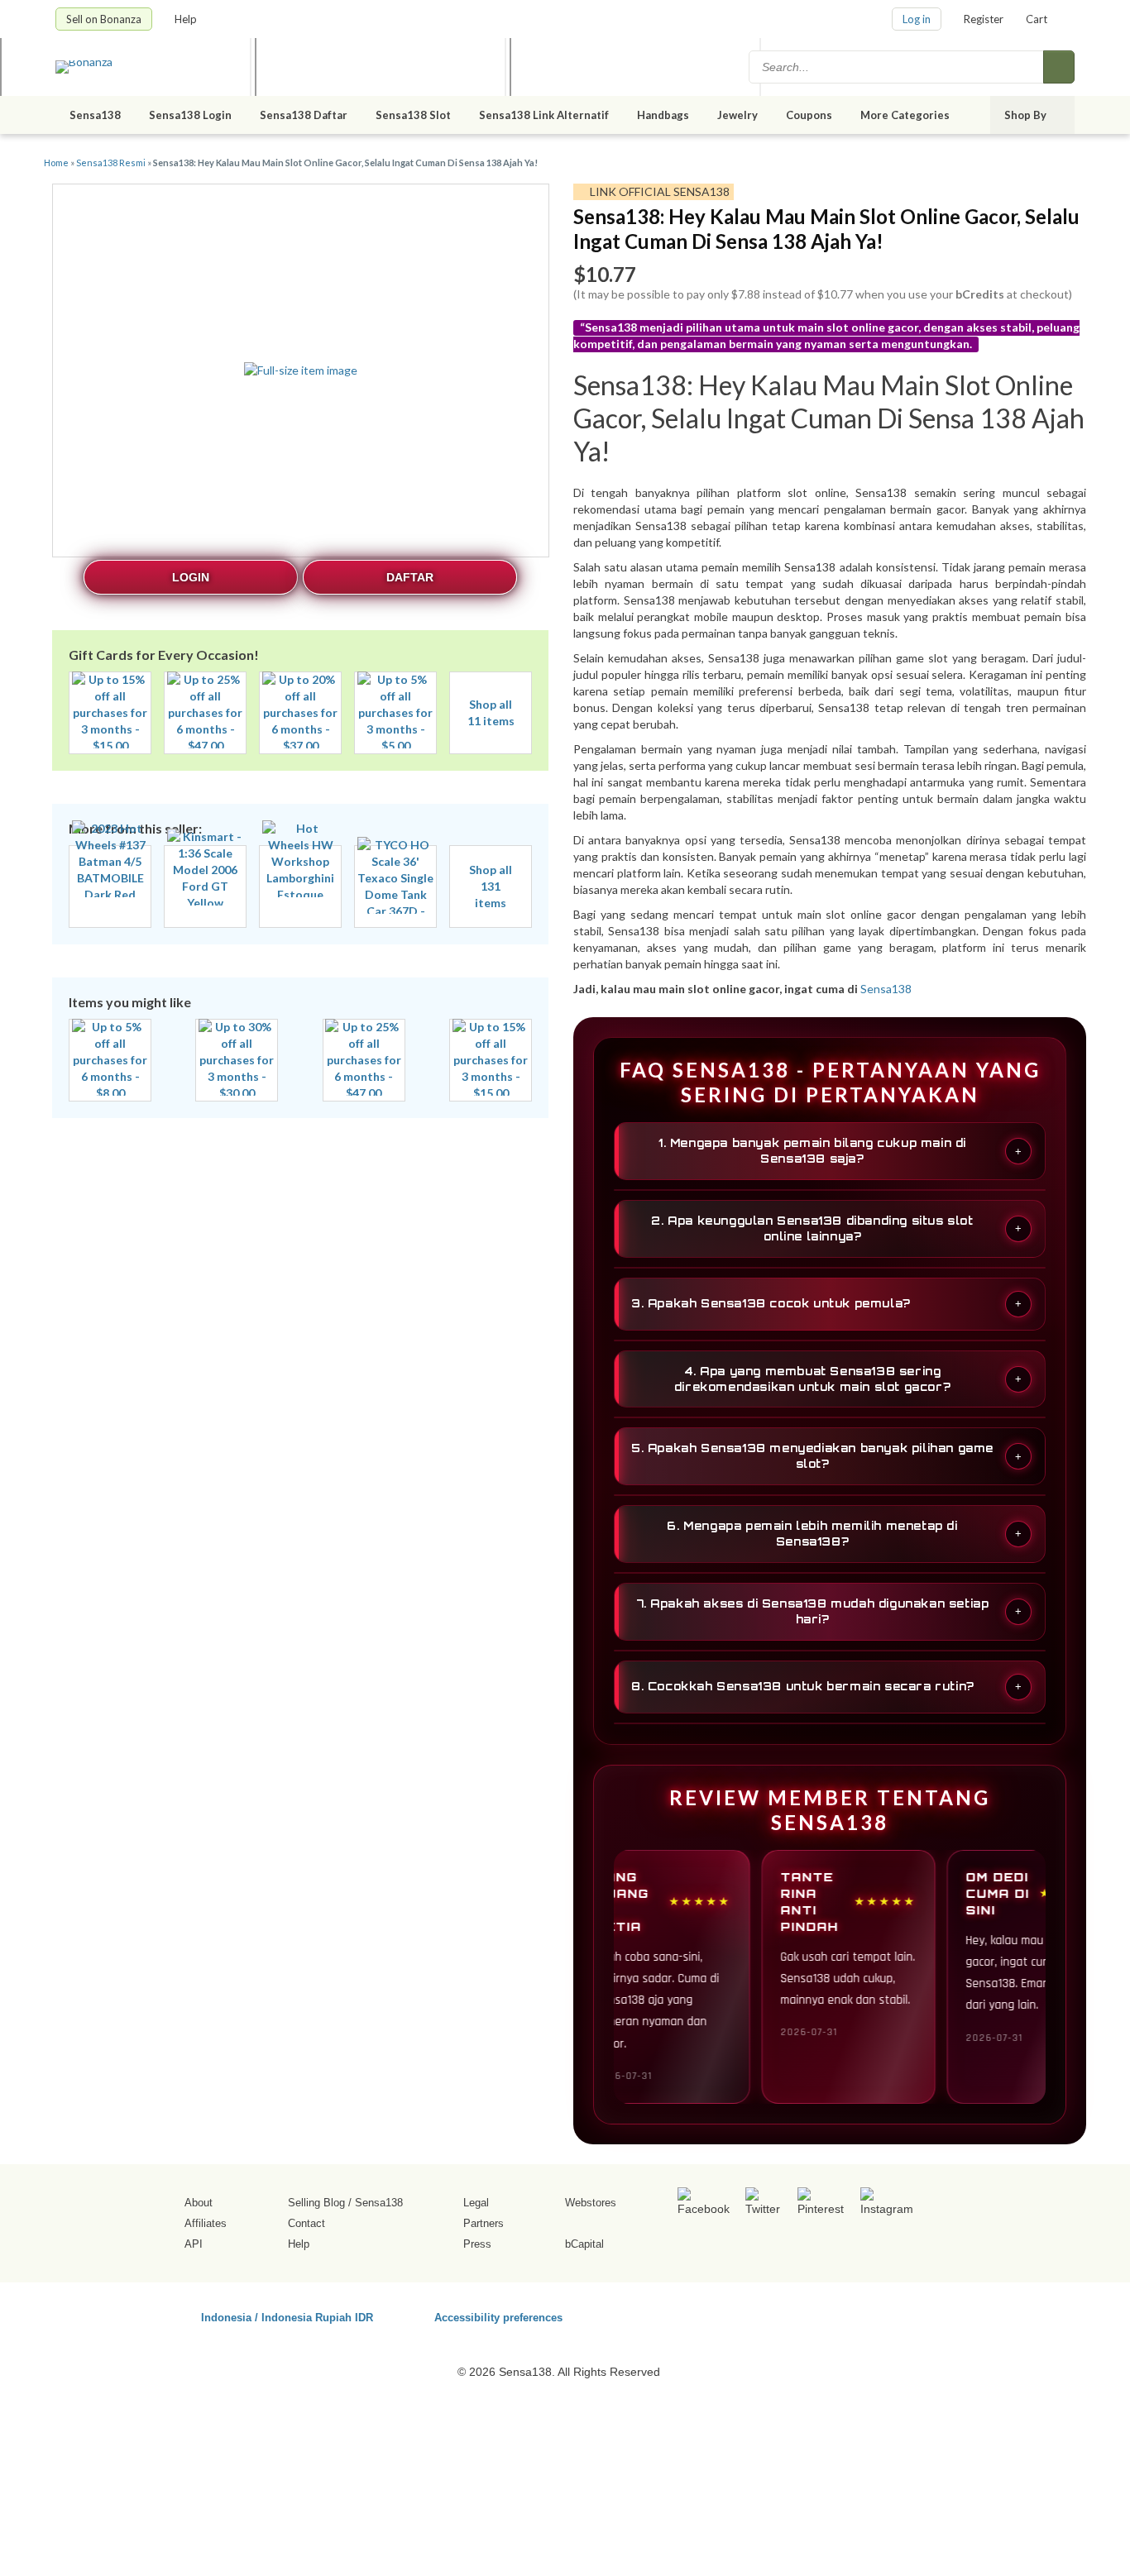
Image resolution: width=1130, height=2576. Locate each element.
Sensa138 (95, 115)
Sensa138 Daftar (304, 115)
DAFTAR (410, 577)
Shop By (1027, 115)
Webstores (591, 2203)
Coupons (809, 115)
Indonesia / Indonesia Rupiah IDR (287, 2317)
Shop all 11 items (491, 712)
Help (187, 19)
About (199, 2203)
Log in (917, 19)
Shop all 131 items (491, 886)
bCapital (584, 2244)
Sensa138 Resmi (111, 162)
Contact (306, 2223)
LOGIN (191, 577)
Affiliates (206, 2223)
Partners (484, 2223)
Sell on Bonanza (104, 19)
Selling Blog (316, 2203)
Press (477, 2244)
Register (984, 19)
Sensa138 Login (190, 115)
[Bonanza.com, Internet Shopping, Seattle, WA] (837, 2315)
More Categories (906, 115)
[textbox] (898, 67)
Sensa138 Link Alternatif (544, 115)
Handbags (663, 115)
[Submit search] (1059, 67)
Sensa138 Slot (413, 115)
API (194, 2244)
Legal (476, 2203)
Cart (1037, 19)
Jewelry (737, 115)
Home (56, 162)
